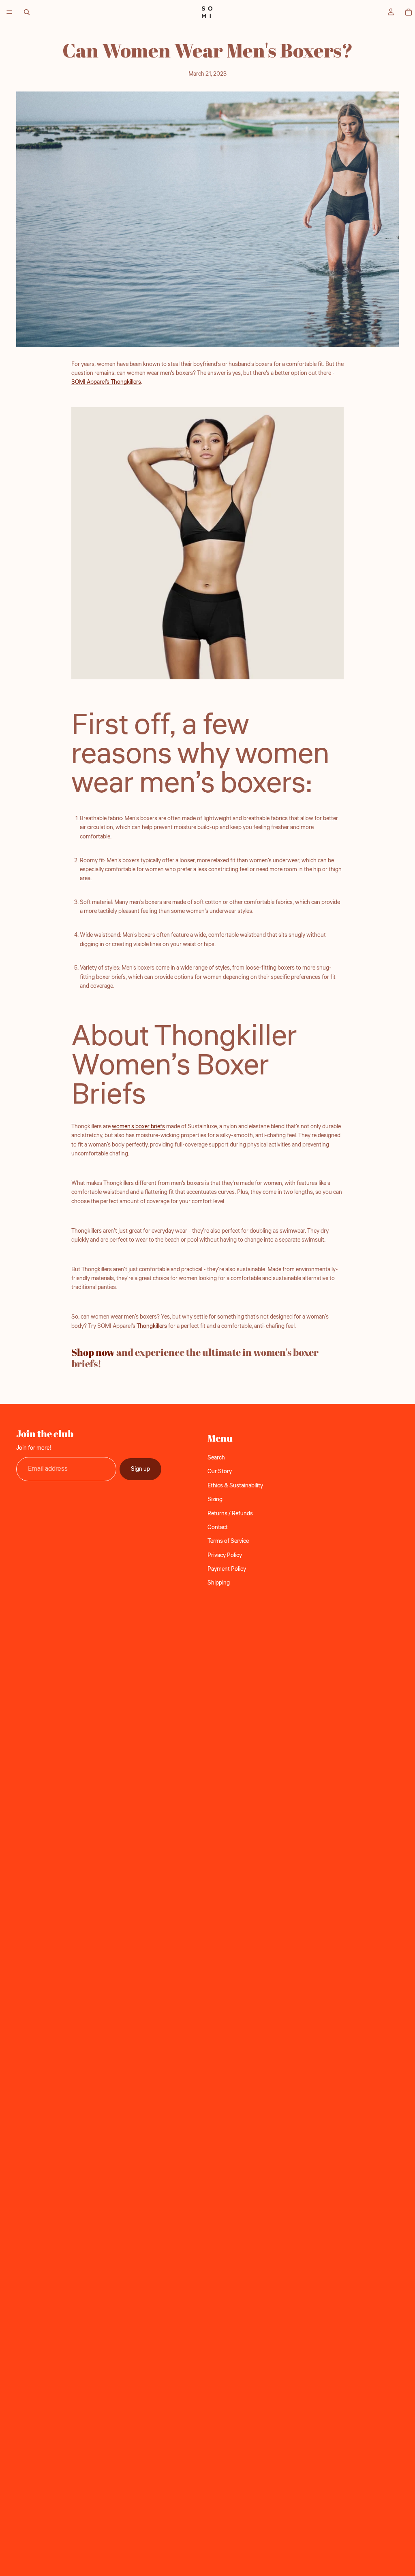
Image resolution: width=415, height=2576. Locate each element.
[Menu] (9, 12)
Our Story (220, 1472)
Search (216, 1458)
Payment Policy (227, 1569)
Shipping (219, 1583)
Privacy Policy (225, 1555)
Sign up (140, 1469)
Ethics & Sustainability (235, 1486)
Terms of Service (228, 1542)
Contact (218, 1527)
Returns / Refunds (230, 1514)
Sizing (215, 1500)
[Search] (27, 12)
